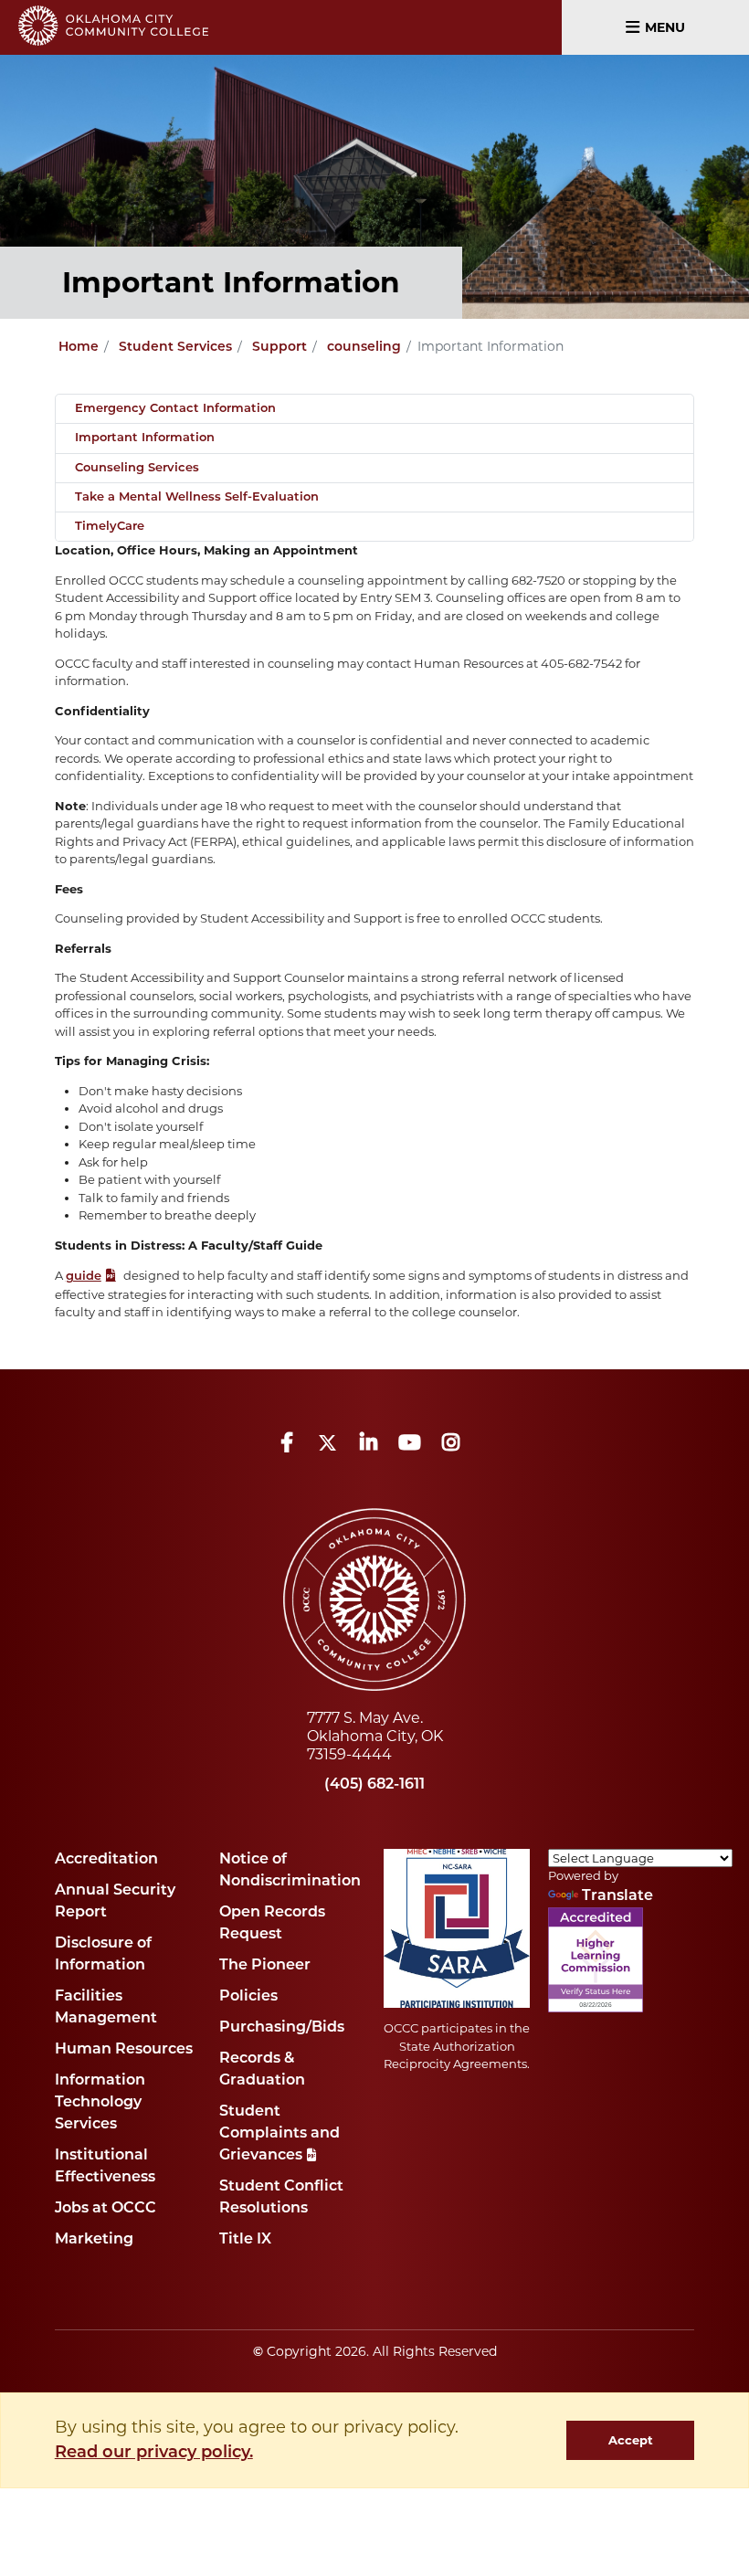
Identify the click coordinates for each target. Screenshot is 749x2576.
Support (280, 348)
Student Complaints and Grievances (280, 2134)
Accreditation (106, 1860)
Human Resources (124, 2050)
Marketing (94, 2240)
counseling (364, 348)
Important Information (145, 438)
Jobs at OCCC (105, 2209)
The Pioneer (265, 1966)
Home (79, 348)
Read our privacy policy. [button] (154, 2454)
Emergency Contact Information (175, 409)
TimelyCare (110, 527)
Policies (248, 1997)
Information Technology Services (100, 2103)
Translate (617, 1896)
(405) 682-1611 (374, 1785)
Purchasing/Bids (282, 2028)
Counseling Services (137, 468)
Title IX (245, 2240)
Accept (631, 2440)
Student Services (175, 348)
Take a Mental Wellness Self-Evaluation (197, 497)
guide (84, 1277)
